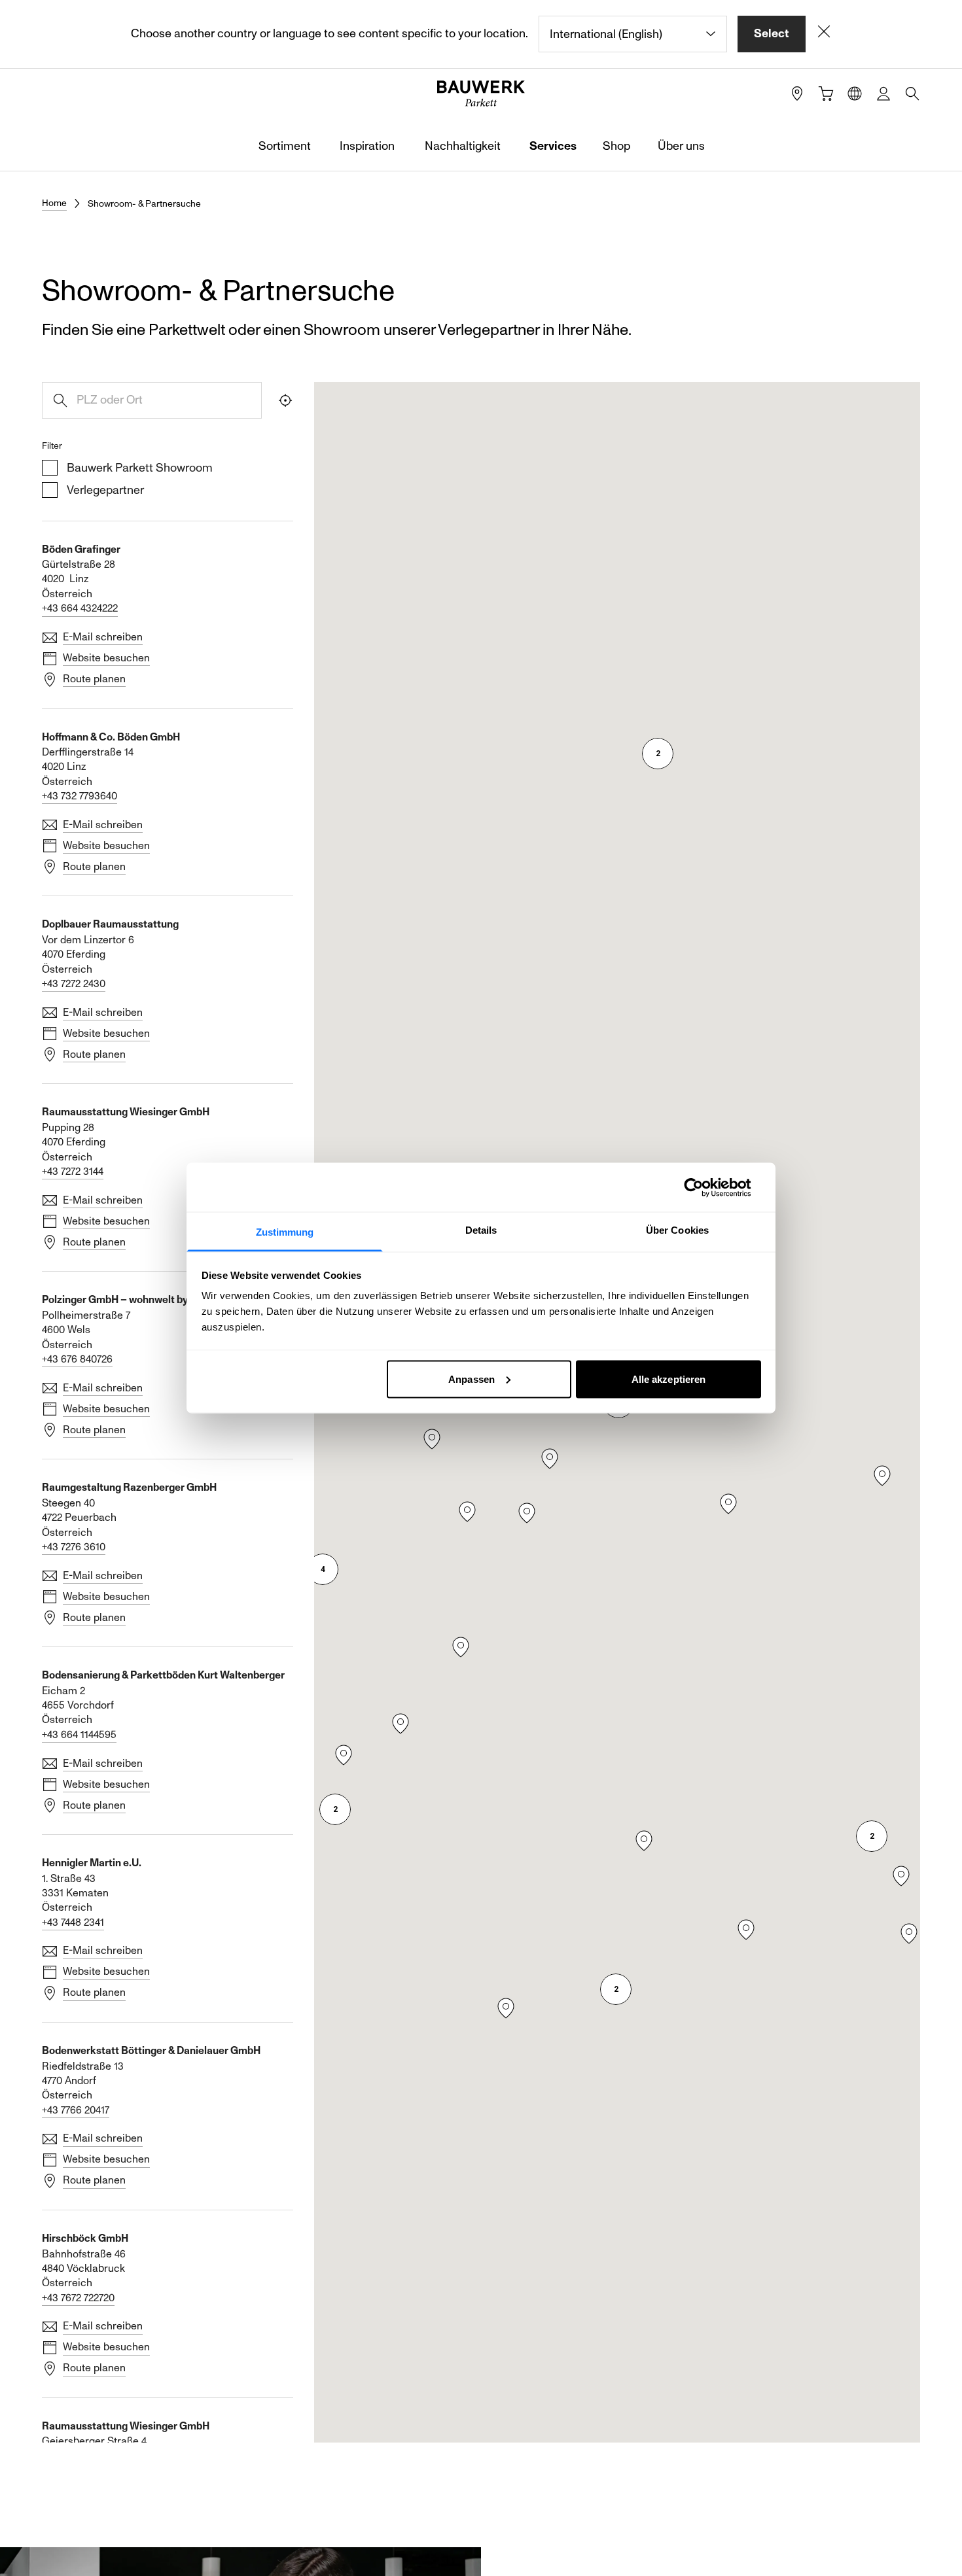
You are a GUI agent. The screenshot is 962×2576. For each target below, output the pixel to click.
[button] (323, 1569)
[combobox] (633, 34)
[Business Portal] (883, 94)
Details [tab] (481, 1230)
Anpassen (472, 1379)
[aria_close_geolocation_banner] (824, 34)
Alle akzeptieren (669, 1379)
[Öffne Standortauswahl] (855, 94)
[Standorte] (797, 94)
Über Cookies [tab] (677, 1230)
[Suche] (912, 94)
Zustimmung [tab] (285, 1232)
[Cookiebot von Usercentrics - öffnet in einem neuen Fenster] (704, 1187)
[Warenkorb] (826, 94)
